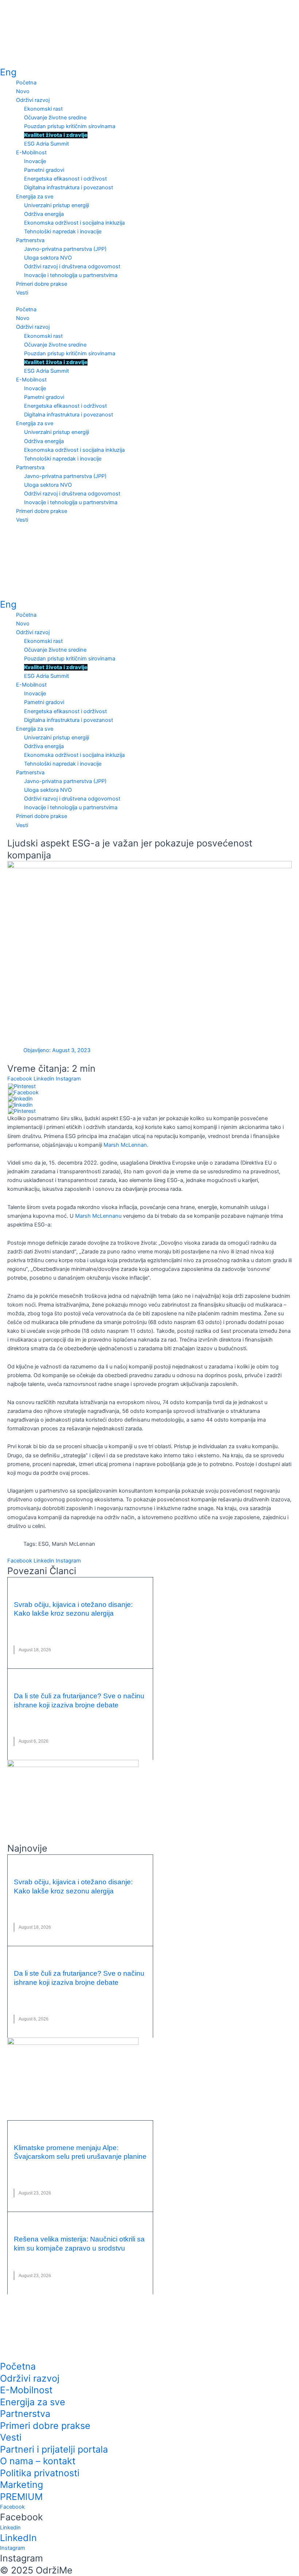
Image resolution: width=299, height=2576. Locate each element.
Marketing (22, 2485)
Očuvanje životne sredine (55, 118)
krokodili (26, 2259)
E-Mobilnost (31, 153)
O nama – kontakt (38, 2461)
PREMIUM (21, 2497)
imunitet (60, 1624)
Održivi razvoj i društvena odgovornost (72, 266)
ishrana (129, 1716)
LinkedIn (18, 2538)
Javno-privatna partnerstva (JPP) (65, 249)
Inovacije (35, 161)
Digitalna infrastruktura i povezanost (69, 187)
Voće (35, 1725)
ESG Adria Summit (46, 144)
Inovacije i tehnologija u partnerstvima (71, 275)
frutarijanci (30, 1716)
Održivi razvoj (33, 100)
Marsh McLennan (73, 1544)
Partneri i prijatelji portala (54, 2449)
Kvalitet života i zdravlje (56, 135)
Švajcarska (68, 2176)
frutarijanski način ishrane (82, 1716)
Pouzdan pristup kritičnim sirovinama (70, 126)
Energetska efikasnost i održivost (65, 179)
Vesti (22, 293)
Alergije (24, 1624)
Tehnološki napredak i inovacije (63, 232)
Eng (8, 72)
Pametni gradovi (44, 170)
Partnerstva (30, 240)
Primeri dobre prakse (42, 284)
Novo (23, 91)
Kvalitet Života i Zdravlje (62, 1588)
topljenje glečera (108, 2176)
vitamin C (25, 1633)
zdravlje (49, 1633)
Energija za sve (35, 197)
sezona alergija (107, 1624)
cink (42, 1624)
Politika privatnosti (40, 2473)
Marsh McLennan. (126, 1145)
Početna (26, 83)
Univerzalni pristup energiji (57, 205)
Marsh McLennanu (98, 1216)
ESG (44, 1544)
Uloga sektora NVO (48, 258)
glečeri (35, 2168)
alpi (19, 2168)
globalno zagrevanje (74, 2168)
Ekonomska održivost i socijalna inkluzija (74, 223)
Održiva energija (44, 214)
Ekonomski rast (43, 109)
